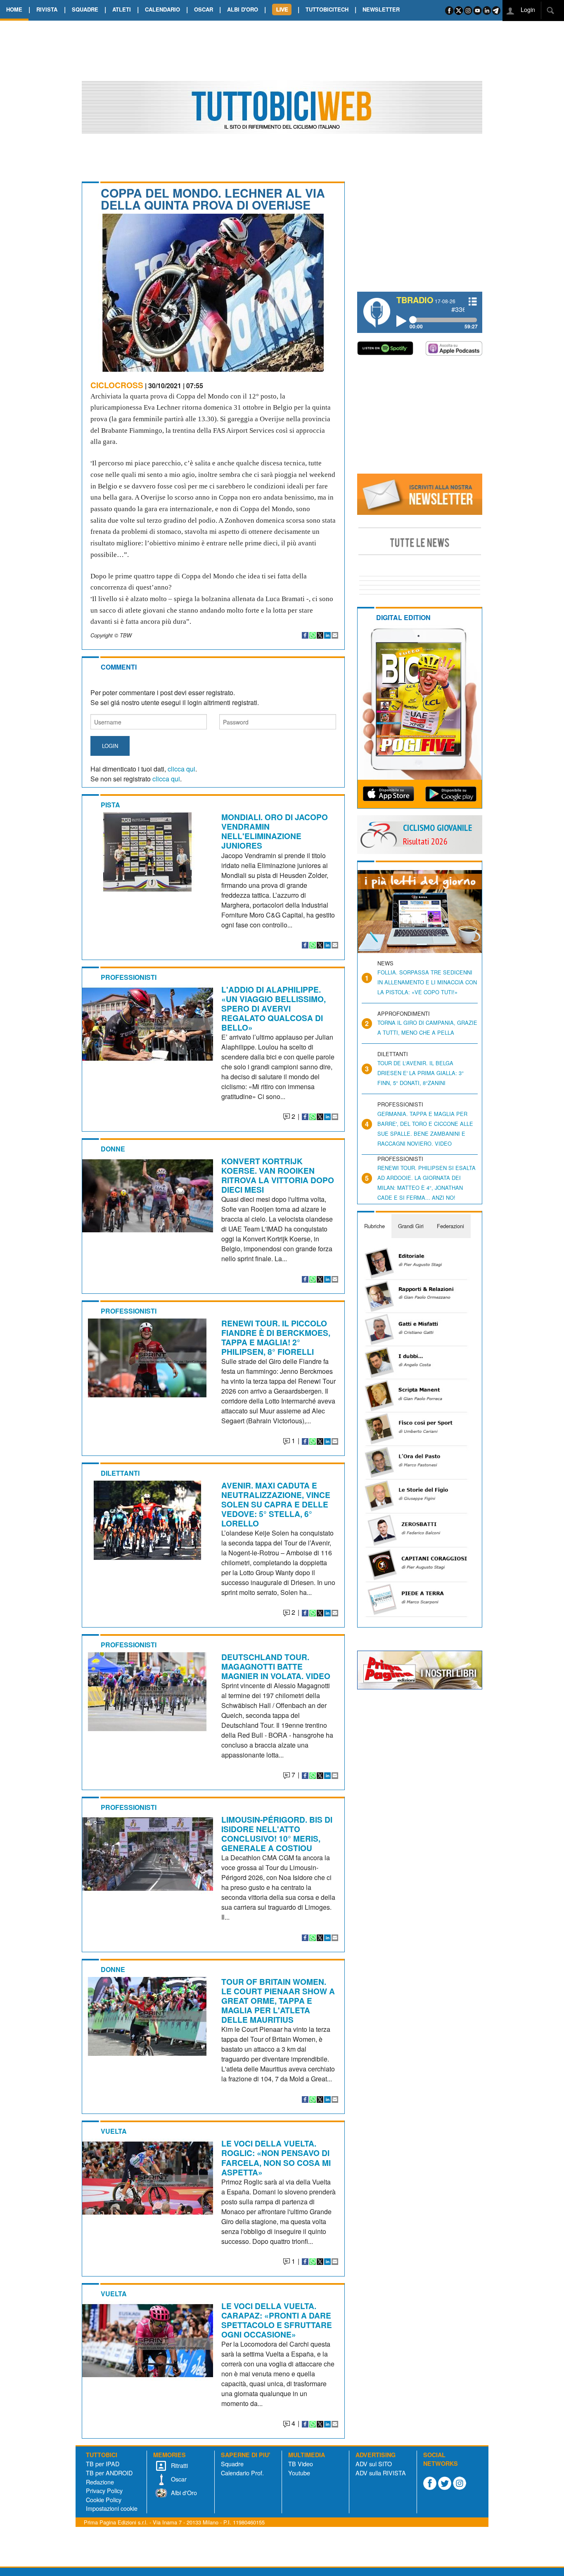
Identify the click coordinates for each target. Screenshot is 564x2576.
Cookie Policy (104, 2499)
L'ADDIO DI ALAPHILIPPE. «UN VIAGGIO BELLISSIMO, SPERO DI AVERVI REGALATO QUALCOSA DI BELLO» (274, 1008)
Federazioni (450, 1226)
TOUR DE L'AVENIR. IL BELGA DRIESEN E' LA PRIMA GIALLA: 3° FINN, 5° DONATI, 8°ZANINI (421, 1073)
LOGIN (110, 746)
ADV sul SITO (374, 2464)
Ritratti (179, 2465)
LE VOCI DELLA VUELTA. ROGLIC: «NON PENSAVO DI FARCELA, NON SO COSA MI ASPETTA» (276, 2157)
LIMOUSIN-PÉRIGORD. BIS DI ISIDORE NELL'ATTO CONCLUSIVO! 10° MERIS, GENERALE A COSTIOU (277, 1834)
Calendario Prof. (242, 2473)
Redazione (100, 2482)
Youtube (299, 2473)
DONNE (113, 1149)
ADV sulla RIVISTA (381, 2473)
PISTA (110, 805)
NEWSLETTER (381, 9)
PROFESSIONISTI (129, 977)
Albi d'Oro (183, 2492)
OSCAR (204, 9)
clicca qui (181, 769)
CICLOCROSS (117, 385)
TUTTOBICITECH (327, 9)
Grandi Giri (411, 1226)
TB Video (301, 2464)
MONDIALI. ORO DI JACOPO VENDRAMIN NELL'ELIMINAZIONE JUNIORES (275, 831)
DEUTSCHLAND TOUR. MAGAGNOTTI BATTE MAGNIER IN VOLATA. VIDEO (276, 1666)
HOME (14, 9)
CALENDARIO (162, 9)
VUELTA (114, 2131)
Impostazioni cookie (112, 2508)
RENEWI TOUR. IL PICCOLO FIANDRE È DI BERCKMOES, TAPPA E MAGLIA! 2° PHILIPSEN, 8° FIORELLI (276, 1337)
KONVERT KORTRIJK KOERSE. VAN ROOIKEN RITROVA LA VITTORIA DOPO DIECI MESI (278, 1175)
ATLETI (122, 9)
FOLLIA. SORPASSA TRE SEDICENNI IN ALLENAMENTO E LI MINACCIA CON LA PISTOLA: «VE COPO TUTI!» (427, 982)
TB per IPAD (103, 2464)
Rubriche (374, 1226)
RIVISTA (47, 9)
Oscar (178, 2479)
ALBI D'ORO (243, 9)
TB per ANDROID (109, 2473)
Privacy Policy (104, 2490)
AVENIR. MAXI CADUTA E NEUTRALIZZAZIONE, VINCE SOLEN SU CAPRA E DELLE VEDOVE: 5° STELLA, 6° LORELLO (276, 1504)
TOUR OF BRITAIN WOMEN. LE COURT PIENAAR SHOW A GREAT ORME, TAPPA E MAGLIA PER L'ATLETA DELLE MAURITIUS (278, 2000)
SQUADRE (85, 9)
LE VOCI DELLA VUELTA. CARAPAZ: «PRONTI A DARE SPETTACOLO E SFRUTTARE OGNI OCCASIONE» (277, 2320)
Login (527, 9)
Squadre (232, 2464)
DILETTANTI (120, 1473)
